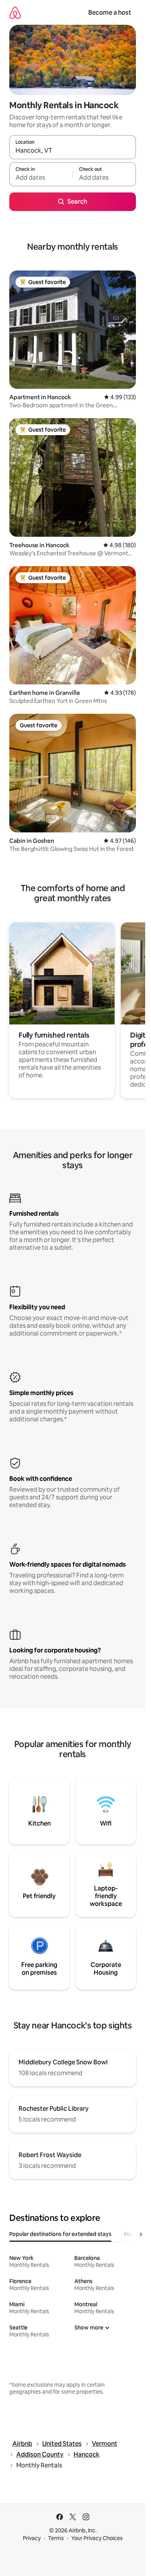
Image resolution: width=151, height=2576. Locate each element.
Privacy (32, 2538)
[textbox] (41, 178)
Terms (56, 2538)
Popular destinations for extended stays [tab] (60, 2234)
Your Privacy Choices (97, 2538)
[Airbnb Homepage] (15, 13)
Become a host (110, 13)
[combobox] (73, 151)
